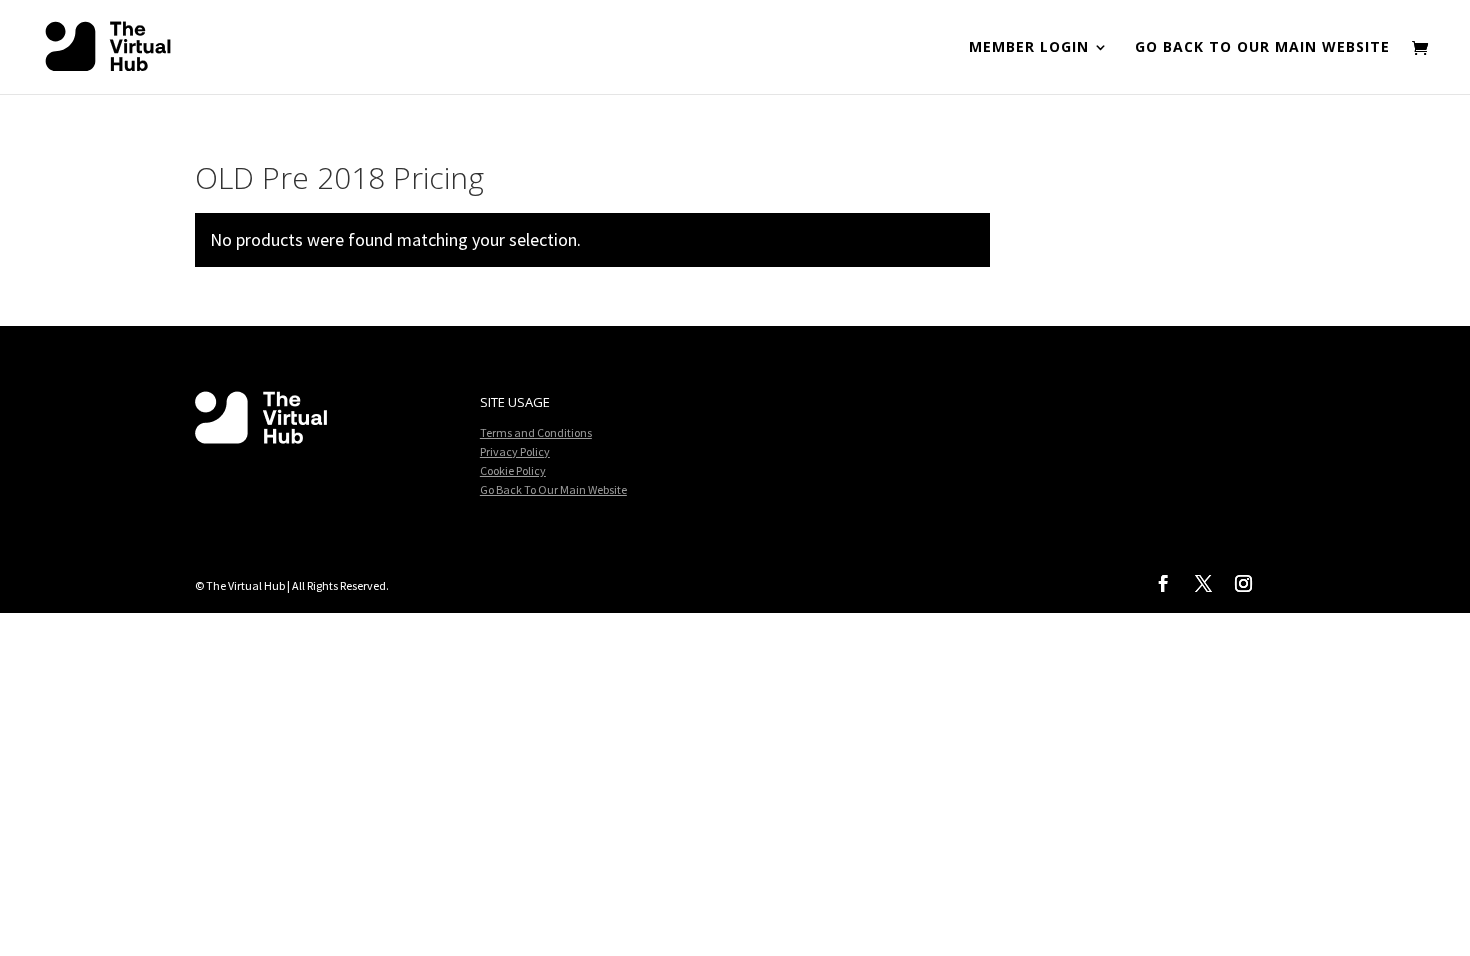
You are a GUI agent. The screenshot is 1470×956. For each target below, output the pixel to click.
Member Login (1029, 48)
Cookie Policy (513, 470)
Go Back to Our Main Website (1262, 48)
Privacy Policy (515, 451)
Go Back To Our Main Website (553, 489)
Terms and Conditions (536, 432)
